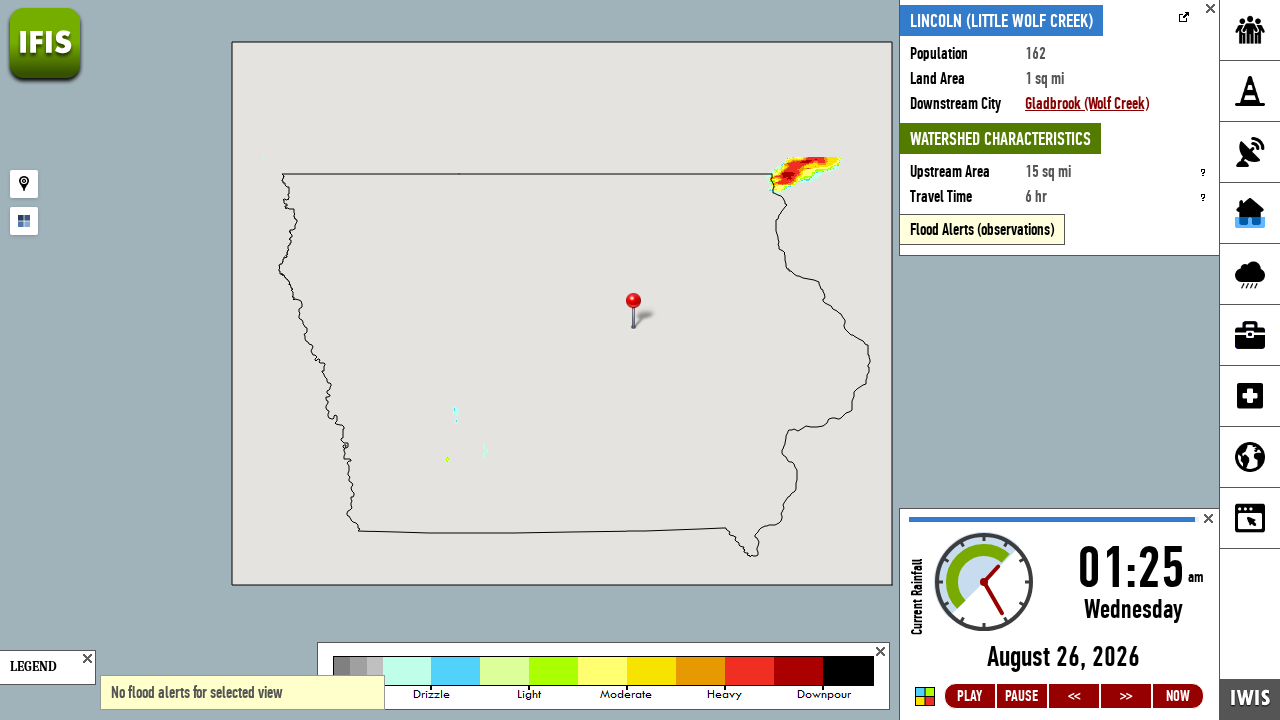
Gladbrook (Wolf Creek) (1087, 103)
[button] (642, 312)
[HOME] (45, 79)
